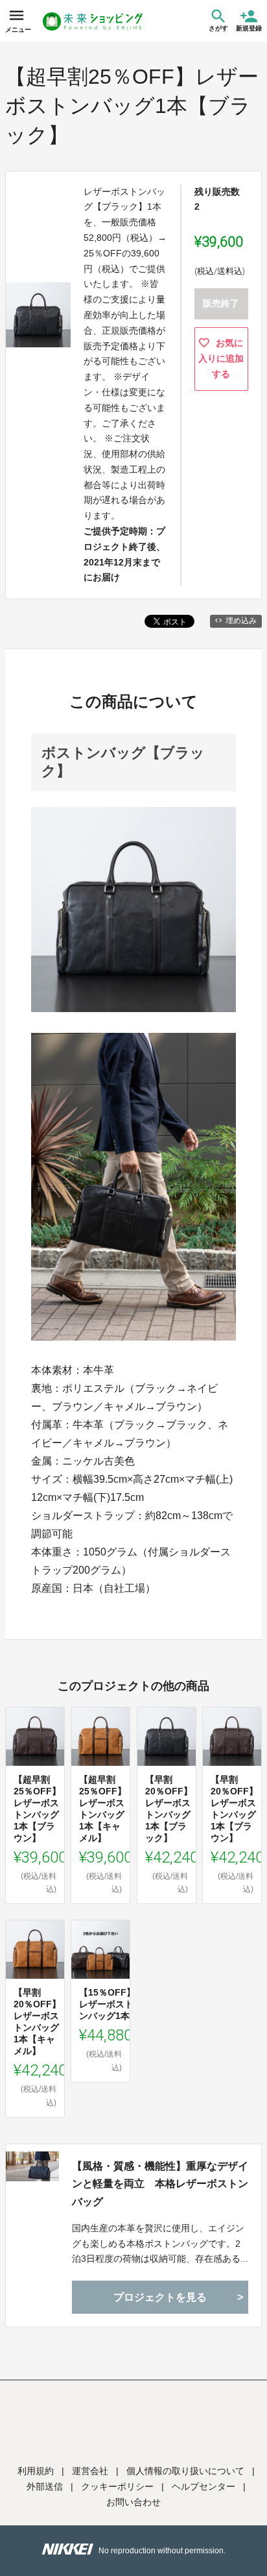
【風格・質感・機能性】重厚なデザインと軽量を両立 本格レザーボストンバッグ (160, 2184)
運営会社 (90, 2471)
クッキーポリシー (117, 2486)
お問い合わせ (133, 2502)
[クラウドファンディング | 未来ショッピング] (93, 21)
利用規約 (36, 2471)
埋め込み (241, 621)
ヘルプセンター (203, 2486)
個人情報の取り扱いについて (185, 2471)
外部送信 (45, 2486)
